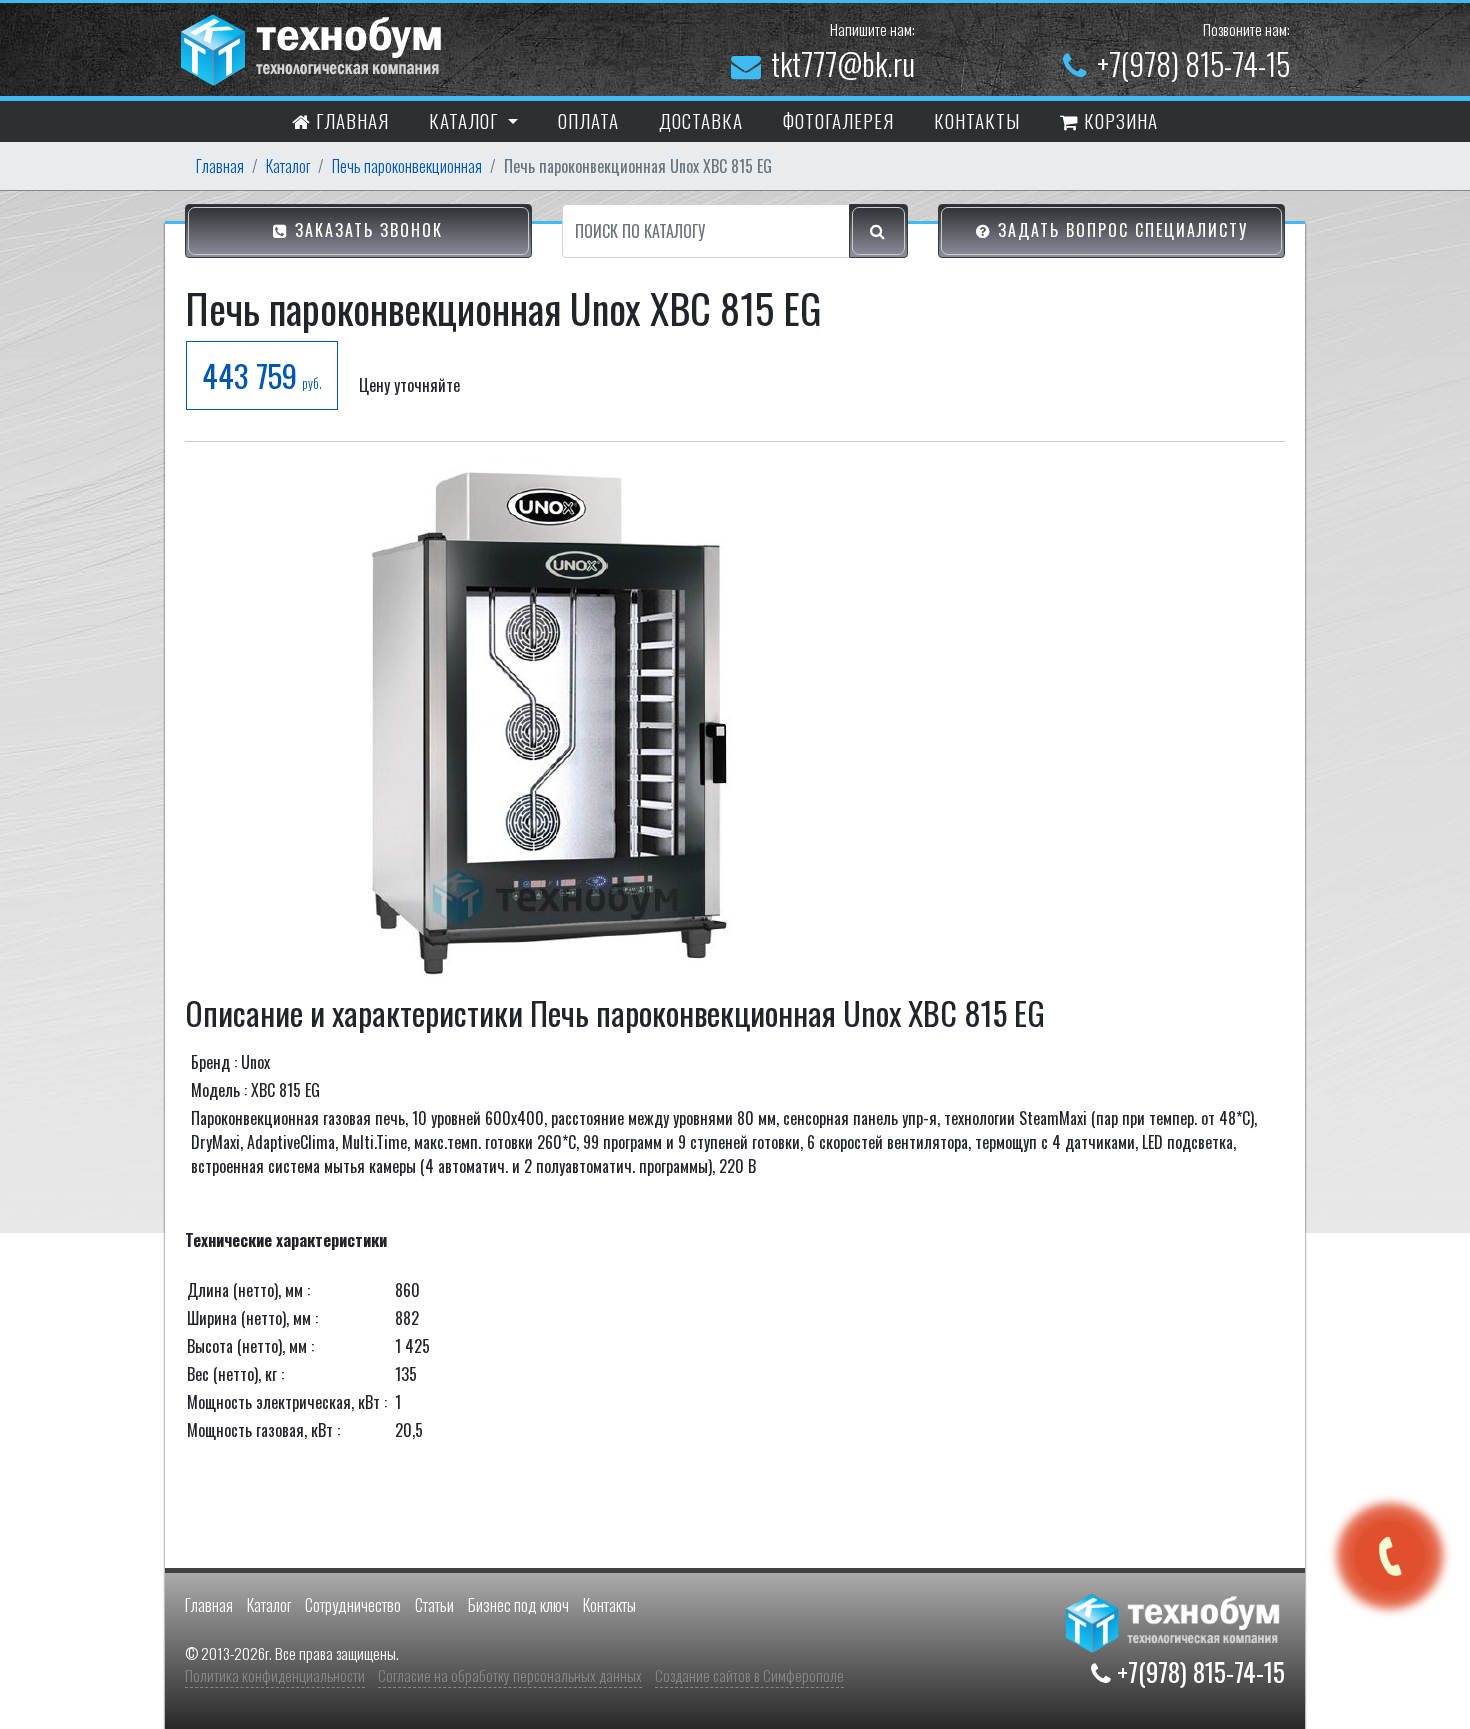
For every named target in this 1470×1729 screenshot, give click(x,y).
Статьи (434, 1605)
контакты (977, 120)
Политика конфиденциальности (275, 1675)
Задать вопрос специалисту (1120, 230)
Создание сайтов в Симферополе (749, 1675)
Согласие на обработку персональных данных (510, 1675)
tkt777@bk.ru (843, 63)
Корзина (1118, 120)
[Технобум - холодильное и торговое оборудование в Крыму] (314, 47)
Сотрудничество (353, 1605)
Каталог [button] (466, 120)
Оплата (588, 120)
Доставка (701, 120)
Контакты (609, 1605)
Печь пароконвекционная (407, 166)
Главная (350, 120)
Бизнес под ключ (518, 1605)
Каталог (288, 166)
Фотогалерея (838, 120)
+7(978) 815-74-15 (1193, 63)
